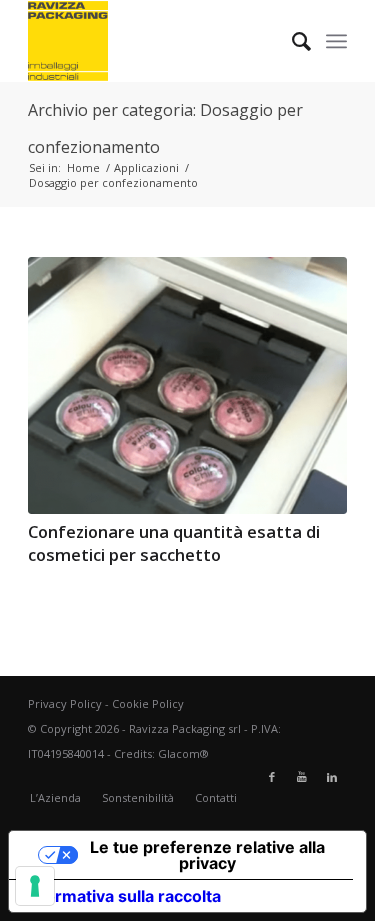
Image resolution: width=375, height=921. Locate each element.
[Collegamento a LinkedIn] (332, 777)
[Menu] (336, 41)
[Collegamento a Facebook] (272, 777)
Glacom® (183, 753)
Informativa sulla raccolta (123, 896)
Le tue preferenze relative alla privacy (207, 855)
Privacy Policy (65, 703)
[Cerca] (291, 41)
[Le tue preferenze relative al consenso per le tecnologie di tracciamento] (35, 886)
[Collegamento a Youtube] (302, 777)
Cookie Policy (148, 703)
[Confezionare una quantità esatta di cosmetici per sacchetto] (187, 386)
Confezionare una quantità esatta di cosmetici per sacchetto (174, 543)
